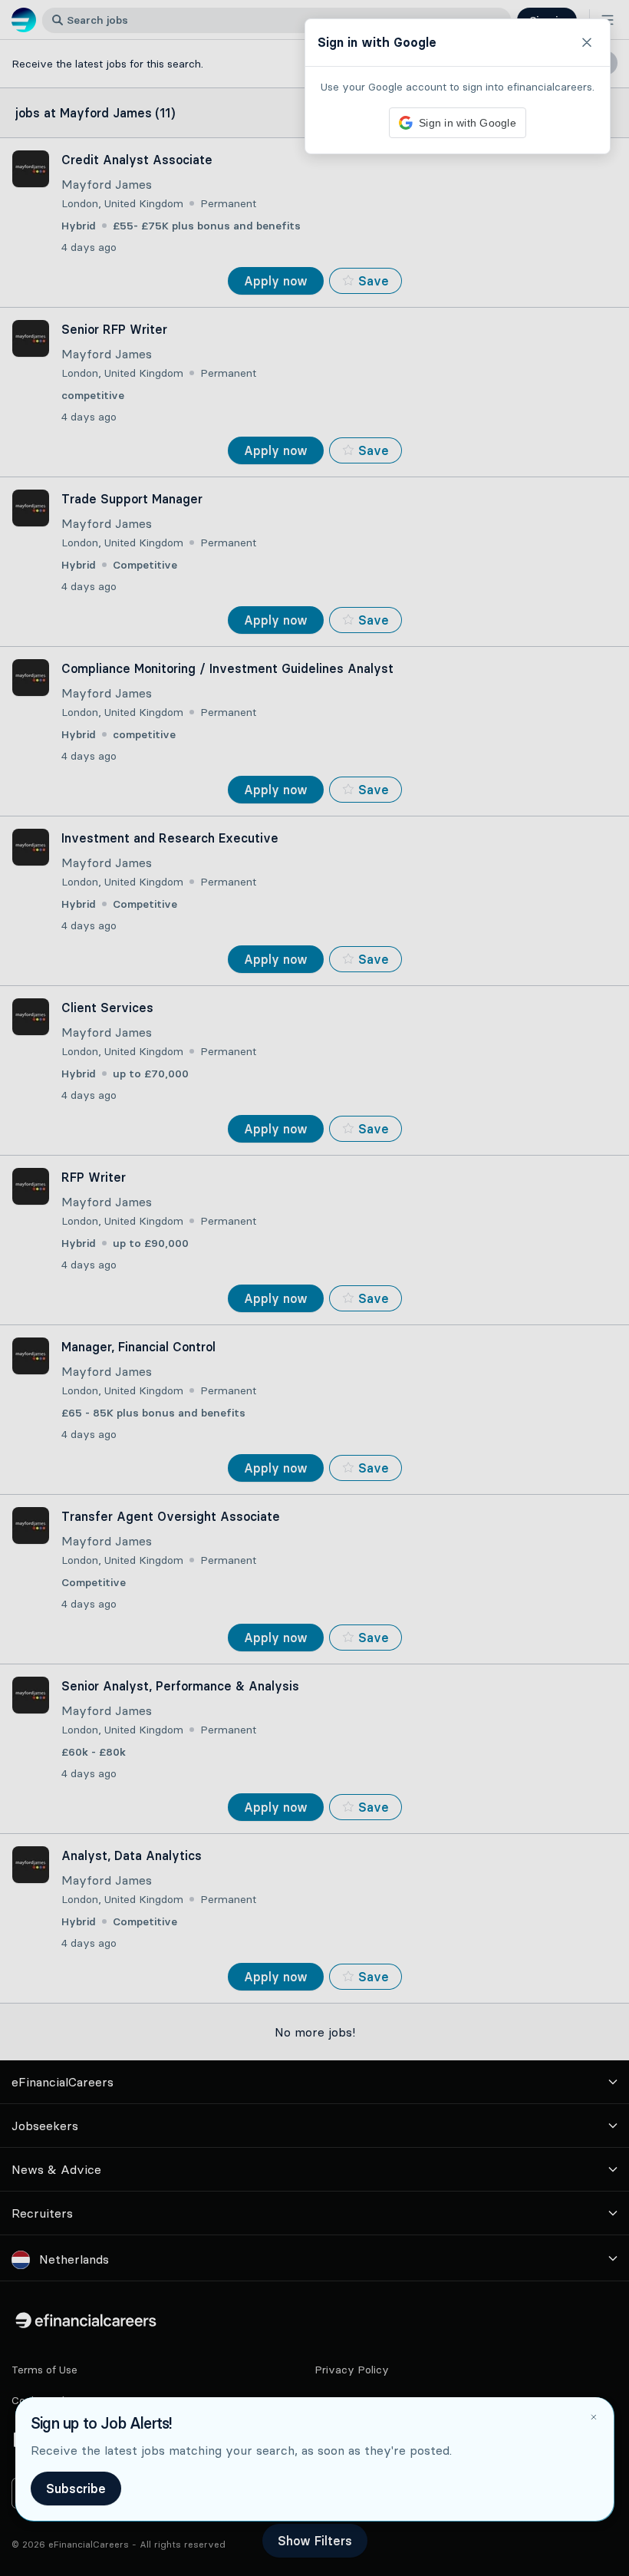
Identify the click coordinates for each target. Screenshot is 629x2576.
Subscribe (76, 2489)
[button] (314, 1288)
